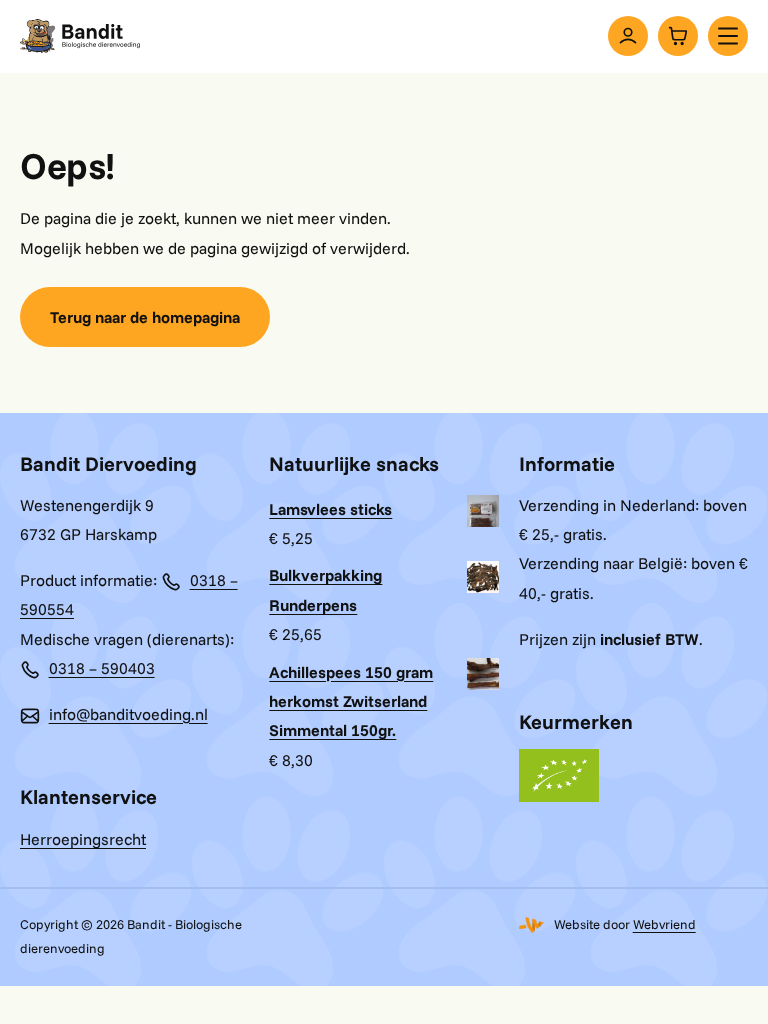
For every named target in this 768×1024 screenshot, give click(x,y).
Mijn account (628, 36)
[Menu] (728, 36)
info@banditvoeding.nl (128, 714)
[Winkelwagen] (678, 36)
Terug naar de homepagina (145, 317)
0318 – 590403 (102, 668)
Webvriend (664, 924)
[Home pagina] (80, 36)
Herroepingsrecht (83, 839)
